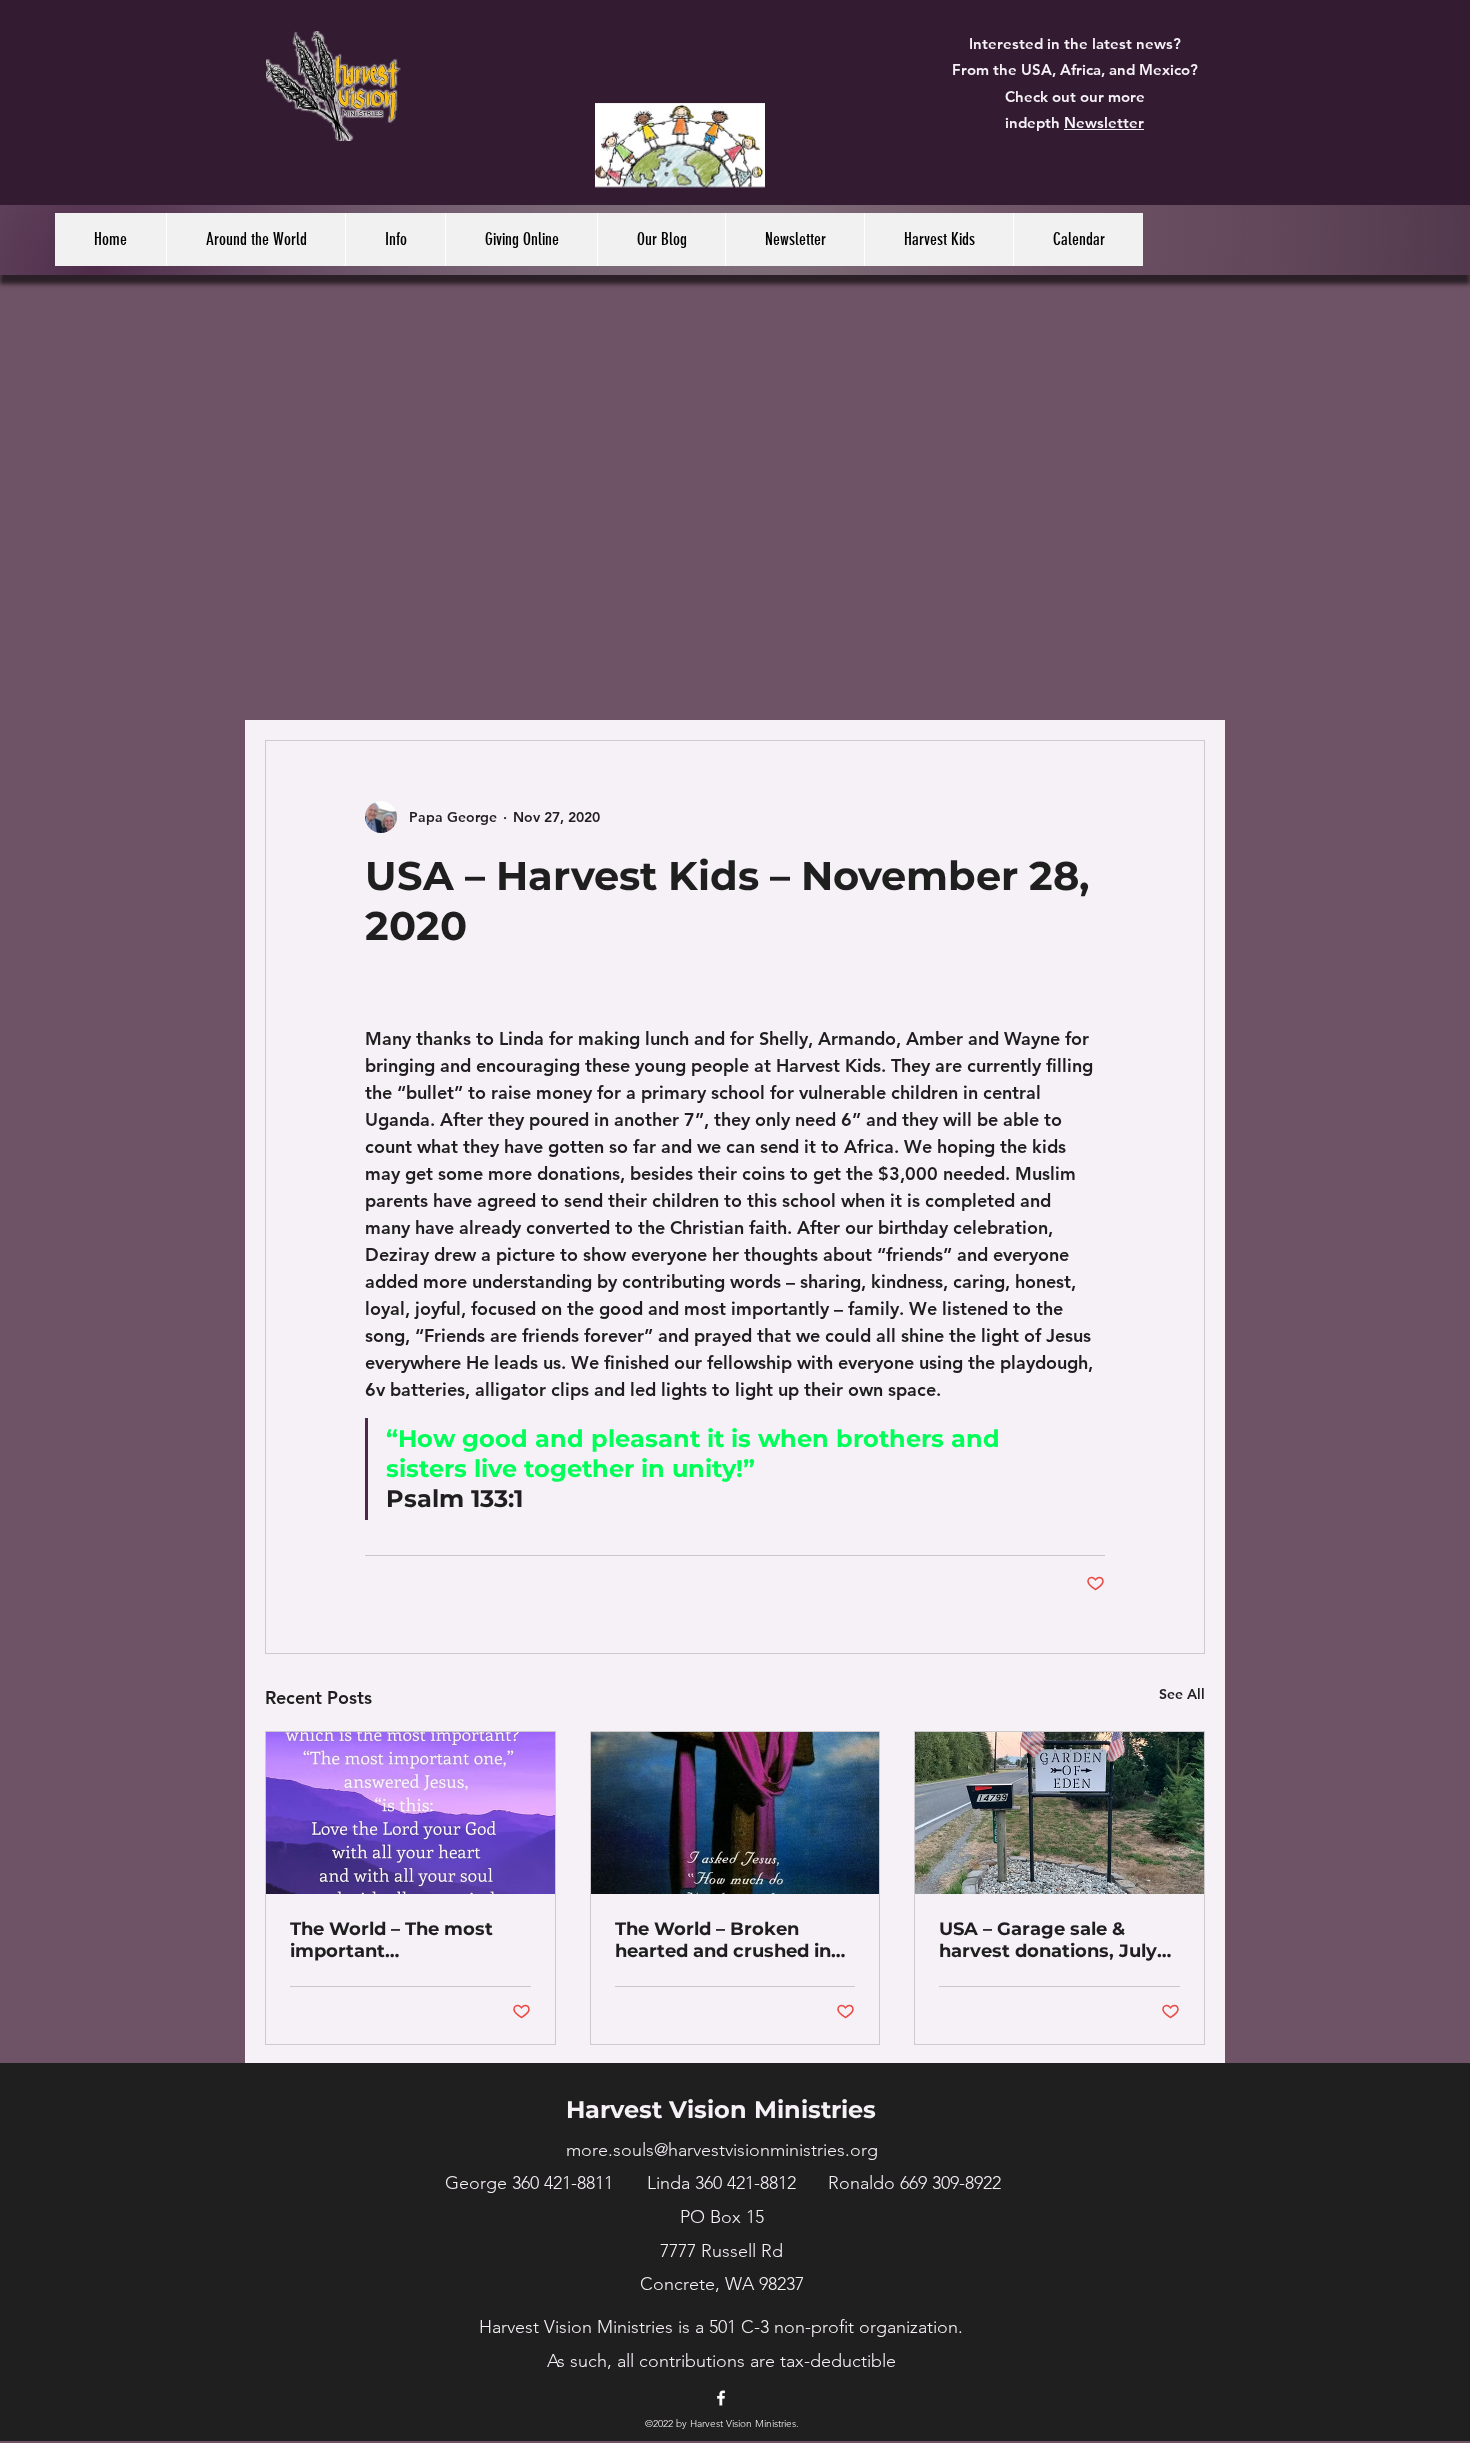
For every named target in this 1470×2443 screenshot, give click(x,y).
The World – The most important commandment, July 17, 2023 (400, 1940)
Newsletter (1104, 122)
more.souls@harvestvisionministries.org (722, 2150)
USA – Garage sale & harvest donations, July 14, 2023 (1048, 1940)
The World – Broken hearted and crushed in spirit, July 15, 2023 (723, 1940)
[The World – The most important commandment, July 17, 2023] (410, 1813)
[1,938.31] (681, 137)
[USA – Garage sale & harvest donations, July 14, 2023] (1059, 1813)
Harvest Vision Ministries (721, 2109)
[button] (255, 239)
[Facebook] (721, 2398)
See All (1182, 1694)
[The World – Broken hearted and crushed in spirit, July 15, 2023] (735, 1813)
